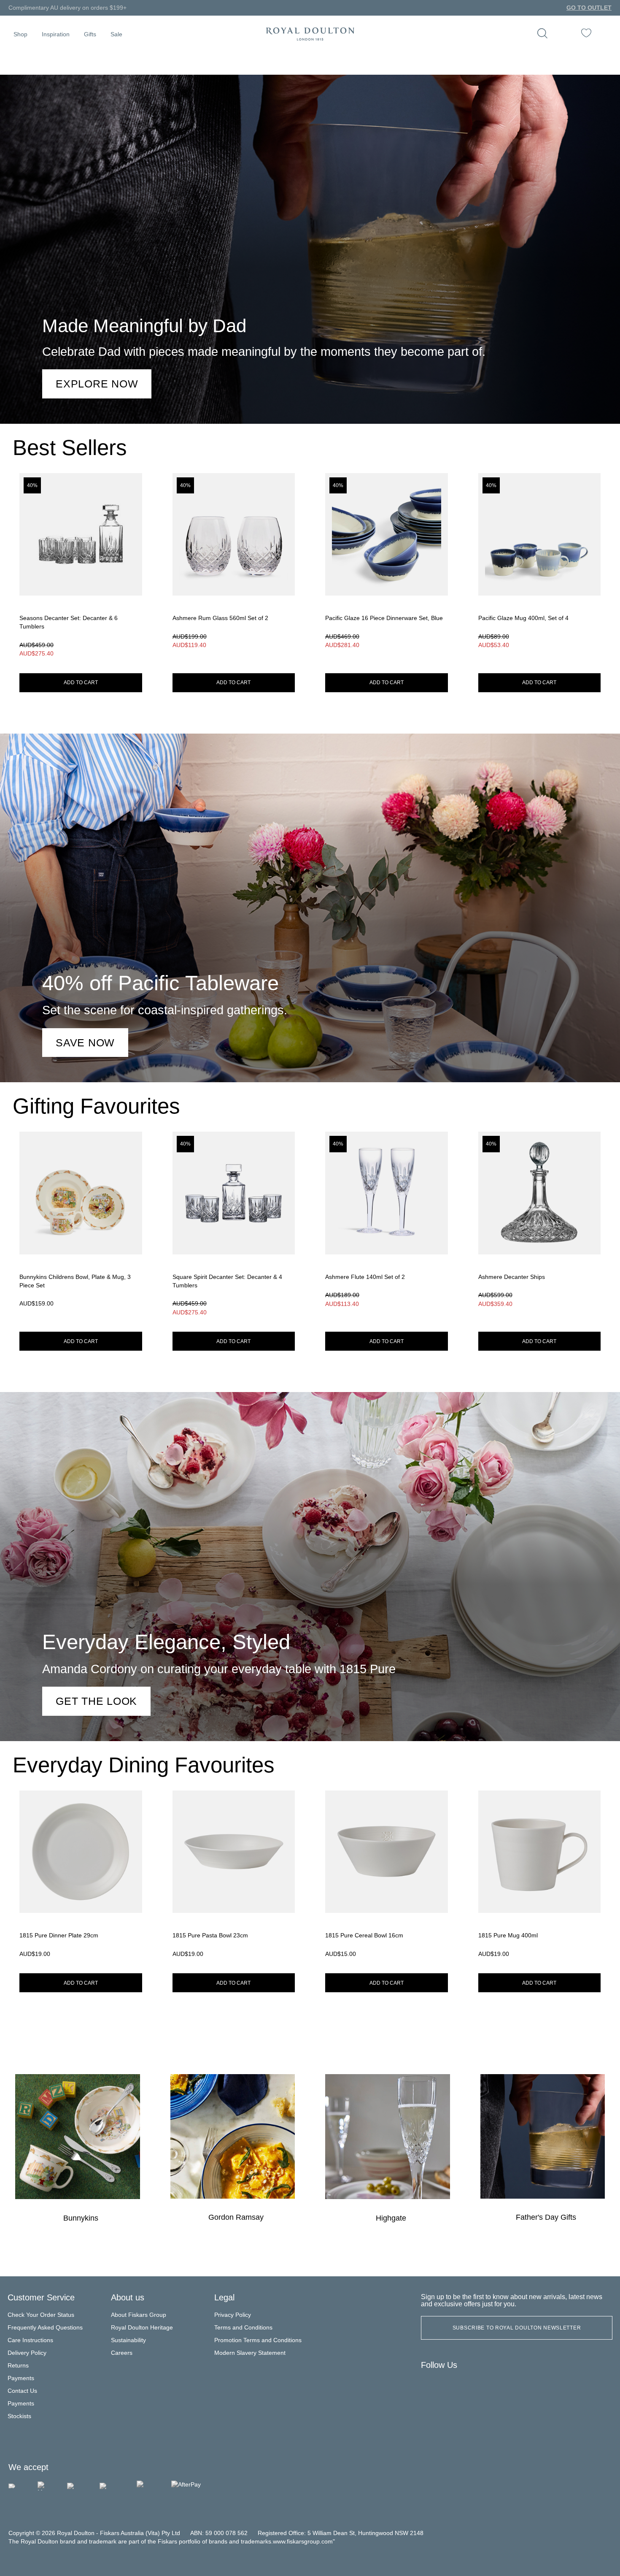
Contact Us (22, 2391)
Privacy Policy (233, 2315)
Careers (122, 2353)
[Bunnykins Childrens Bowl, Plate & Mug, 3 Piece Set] (81, 1226)
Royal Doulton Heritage (142, 2328)
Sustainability (128, 2340)
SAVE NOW (85, 1043)
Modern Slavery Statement (250, 2353)
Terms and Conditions (243, 2328)
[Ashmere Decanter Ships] (540, 1226)
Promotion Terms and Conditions (258, 2340)
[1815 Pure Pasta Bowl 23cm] (234, 1877)
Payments (21, 2378)
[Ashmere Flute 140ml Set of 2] (387, 1226)
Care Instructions (30, 2340)
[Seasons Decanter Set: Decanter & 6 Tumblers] (81, 568)
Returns (18, 2366)
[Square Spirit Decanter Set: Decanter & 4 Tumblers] (234, 1226)
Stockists (19, 2416)
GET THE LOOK (96, 1701)
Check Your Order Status (41, 2315)
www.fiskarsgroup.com (303, 2542)
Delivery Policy (27, 2353)
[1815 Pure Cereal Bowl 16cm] (387, 1877)
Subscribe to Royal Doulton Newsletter (517, 2328)
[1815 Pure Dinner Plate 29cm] (81, 1877)
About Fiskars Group (139, 2315)
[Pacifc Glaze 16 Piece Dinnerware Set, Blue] (387, 568)
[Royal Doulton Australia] (431, 2385)
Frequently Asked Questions (45, 2328)
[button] (20, 34)
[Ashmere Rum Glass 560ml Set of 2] (234, 568)
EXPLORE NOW (97, 384)
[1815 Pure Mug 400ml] (540, 1877)
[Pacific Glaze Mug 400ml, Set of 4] (540, 568)
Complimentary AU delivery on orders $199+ (67, 8)
